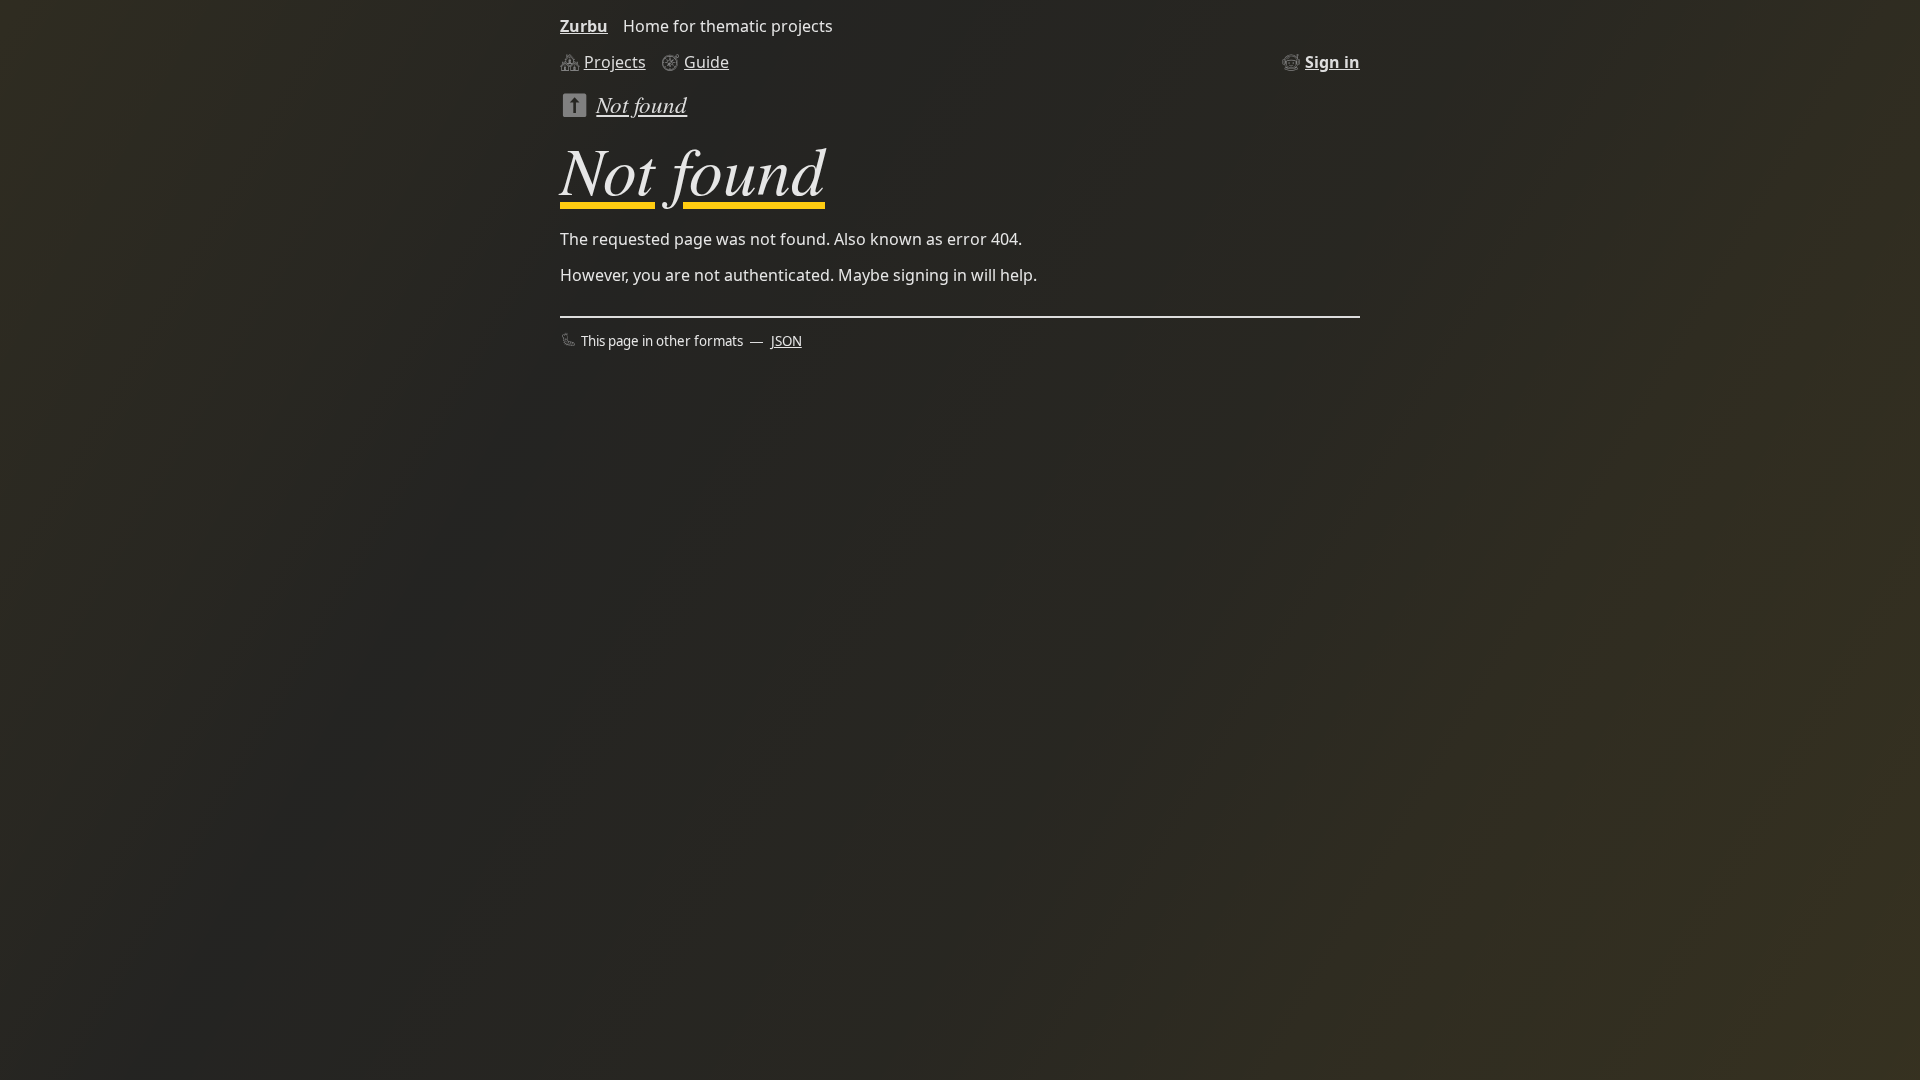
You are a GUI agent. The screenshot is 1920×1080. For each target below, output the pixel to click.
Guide (706, 62)
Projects (615, 62)
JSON (786, 341)
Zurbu (584, 26)
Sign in (1332, 62)
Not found (641, 103)
